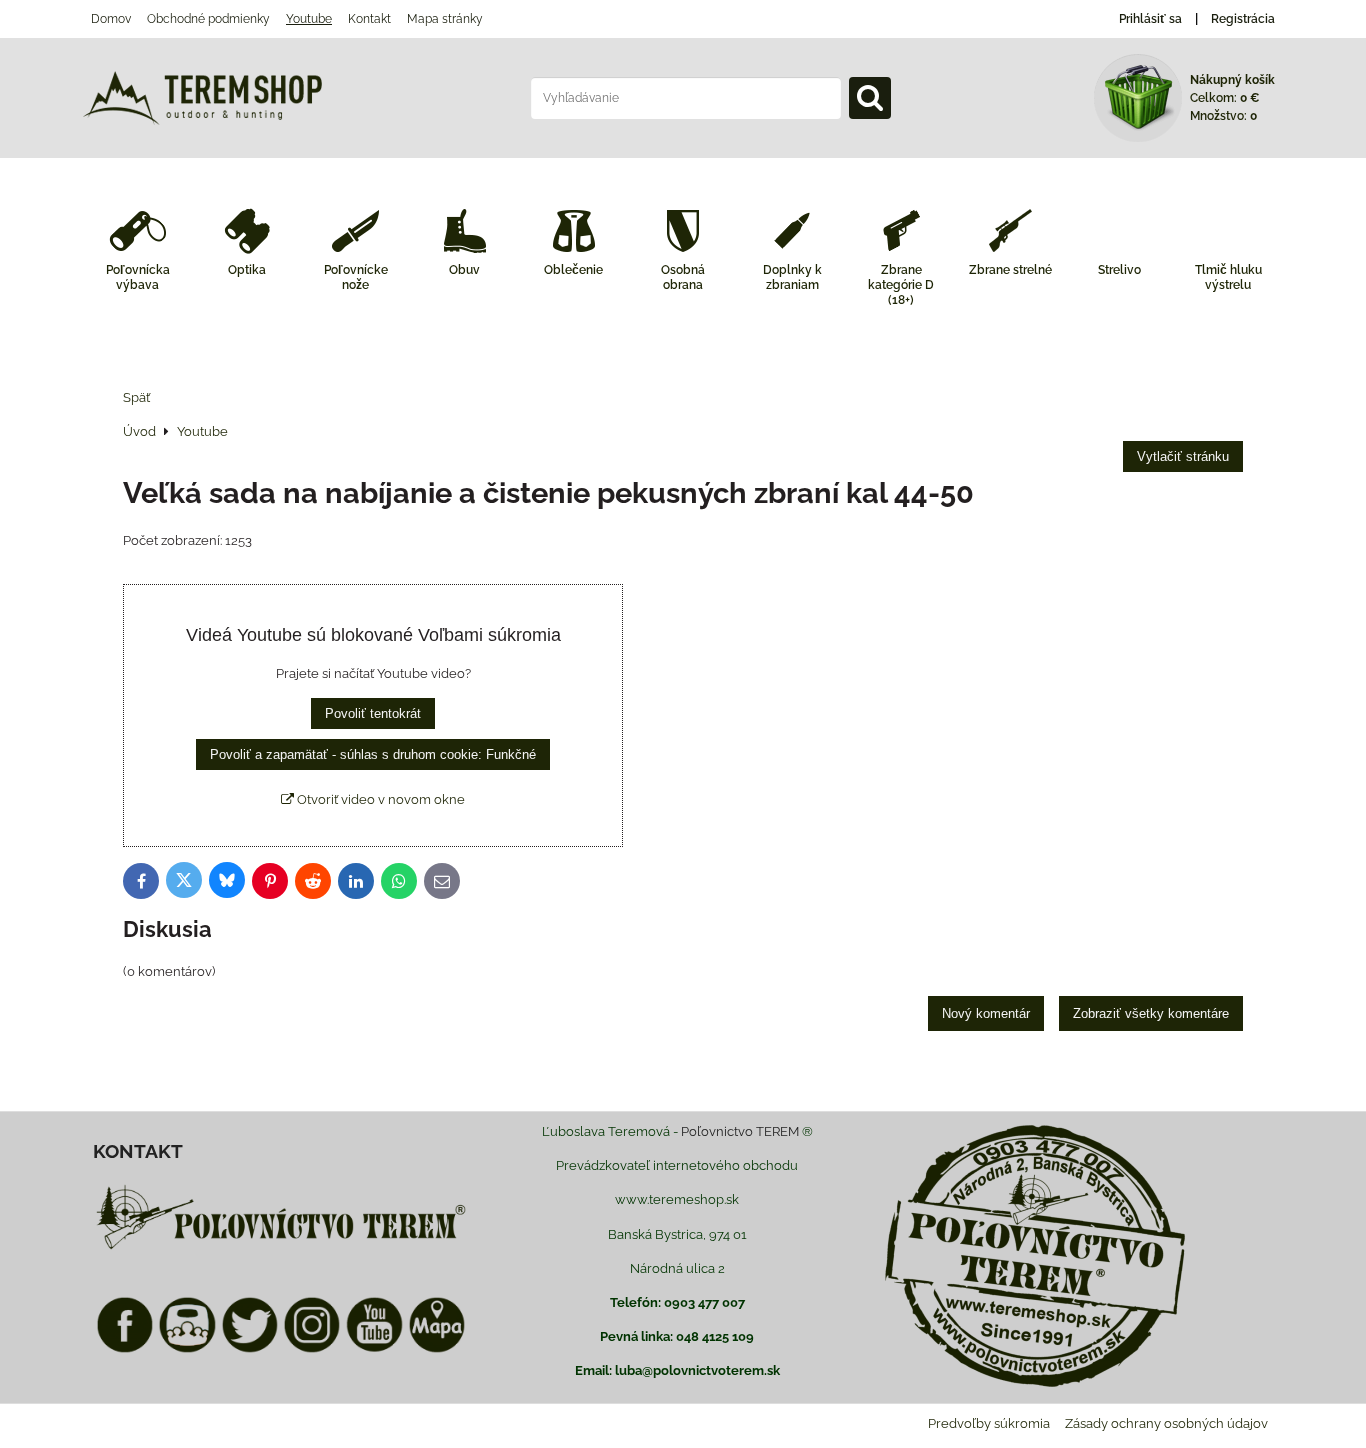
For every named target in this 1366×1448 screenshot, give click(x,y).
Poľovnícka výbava (138, 277)
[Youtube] (374, 1349)
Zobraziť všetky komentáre (1151, 1013)
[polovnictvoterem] (281, 1248)
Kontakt (369, 19)
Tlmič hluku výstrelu (1228, 277)
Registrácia (1243, 19)
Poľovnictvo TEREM (740, 1131)
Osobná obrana (683, 277)
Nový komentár (986, 1013)
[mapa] (437, 1349)
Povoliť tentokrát (373, 713)
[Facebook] (125, 1349)
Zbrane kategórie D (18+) (901, 285)
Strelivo (1119, 270)
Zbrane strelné (1010, 270)
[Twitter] (250, 1349)
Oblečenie (573, 270)
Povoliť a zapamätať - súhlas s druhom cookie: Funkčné (373, 754)
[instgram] (312, 1349)
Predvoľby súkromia (989, 1423)
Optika (247, 270)
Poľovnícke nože (356, 277)
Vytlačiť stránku (1183, 456)
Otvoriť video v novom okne (379, 799)
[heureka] (187, 1349)
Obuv (464, 270)
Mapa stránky (445, 19)
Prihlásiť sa (1150, 19)
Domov (111, 19)
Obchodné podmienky (208, 19)
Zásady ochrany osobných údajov (1166, 1423)
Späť (136, 397)
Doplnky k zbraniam (792, 277)
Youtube (309, 19)
